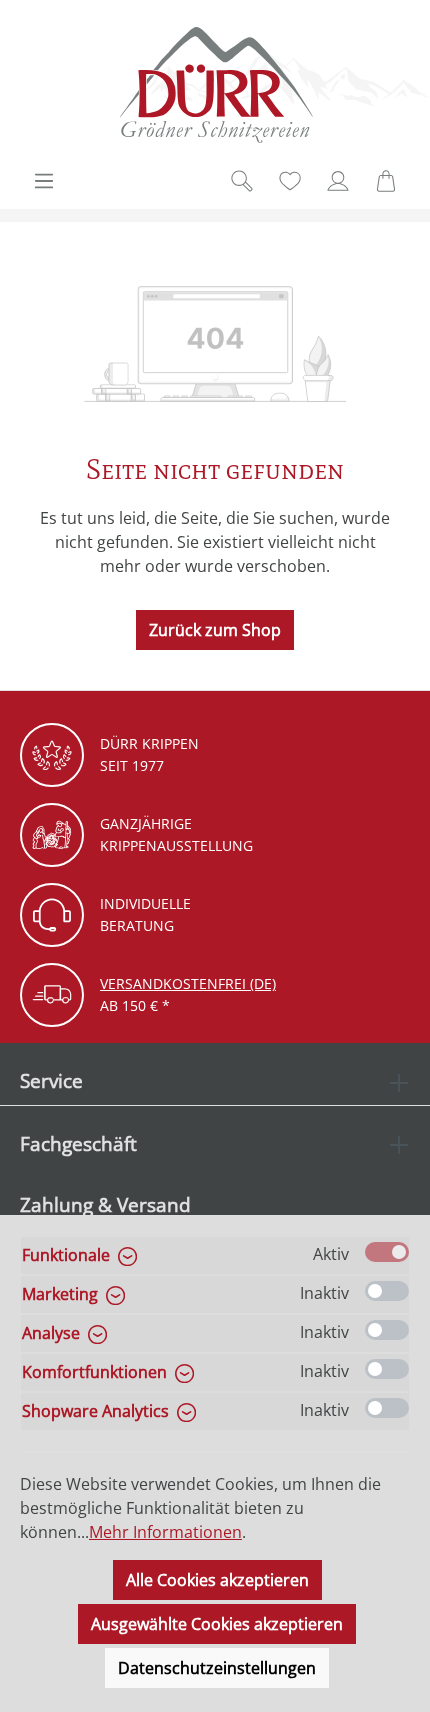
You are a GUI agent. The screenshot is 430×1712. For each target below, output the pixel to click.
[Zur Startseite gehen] (215, 84)
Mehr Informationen (165, 1532)
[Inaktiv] (387, 1291)
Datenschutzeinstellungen (217, 1668)
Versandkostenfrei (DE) (188, 983)
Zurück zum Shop (215, 630)
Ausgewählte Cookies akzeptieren (217, 1624)
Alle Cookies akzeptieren (217, 1580)
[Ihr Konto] (338, 181)
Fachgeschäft (78, 1143)
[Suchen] (242, 181)
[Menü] (44, 181)
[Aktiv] (387, 1252)
